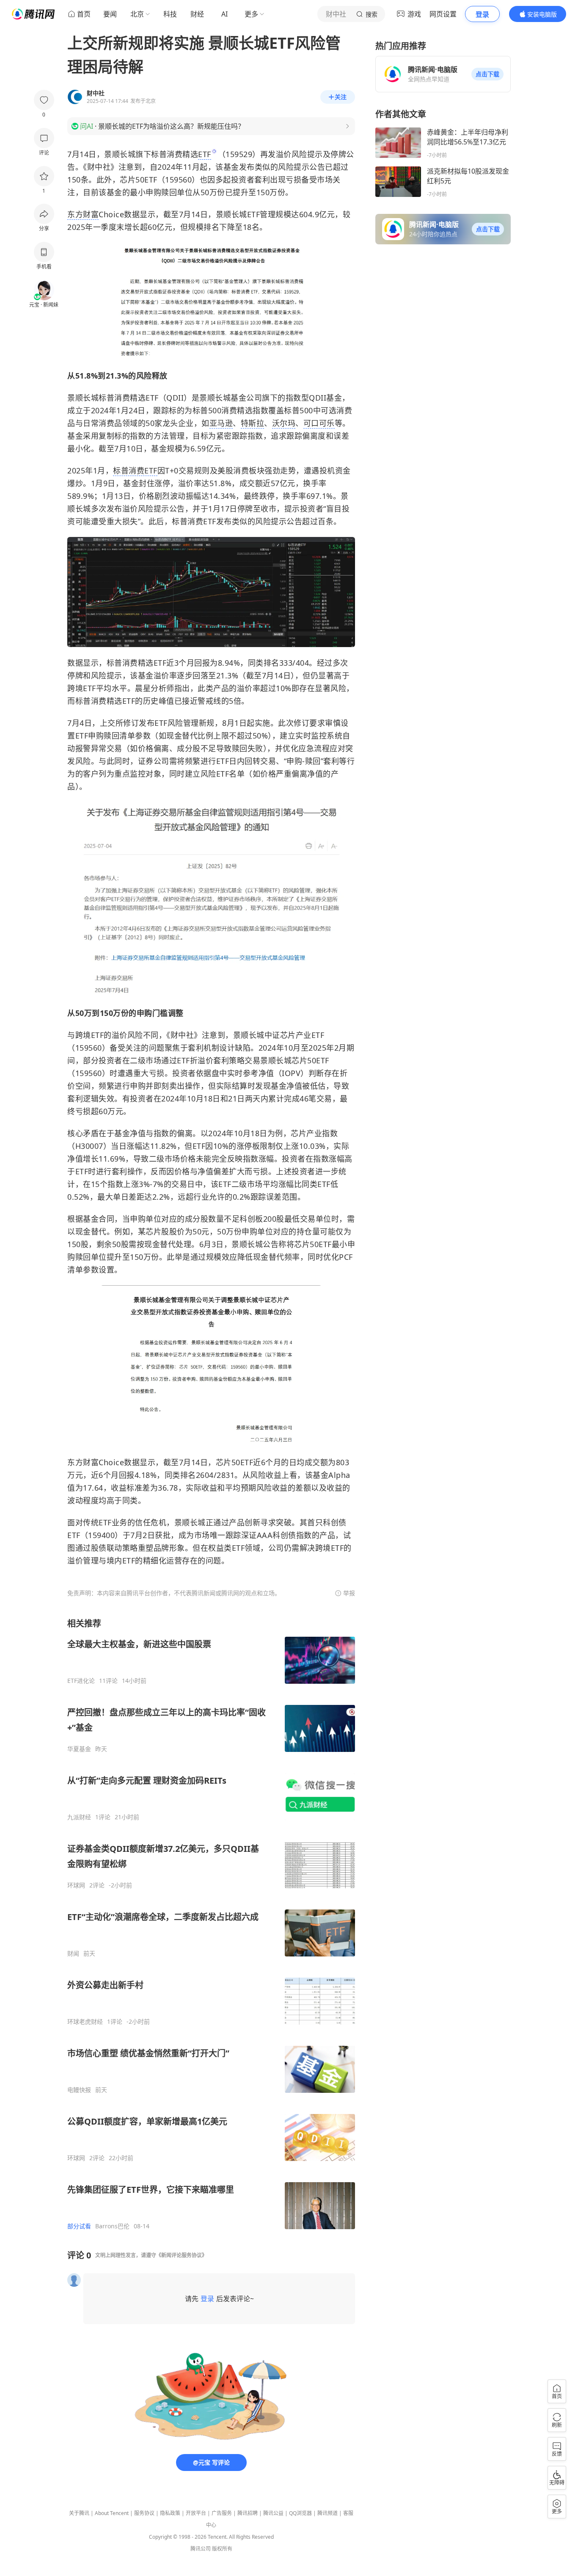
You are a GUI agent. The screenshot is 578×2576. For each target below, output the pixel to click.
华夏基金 (79, 1749)
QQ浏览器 (300, 2513)
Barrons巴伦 (112, 2226)
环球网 (76, 1885)
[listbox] (211, 1924)
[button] (487, 74)
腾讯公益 (273, 2513)
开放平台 (196, 2513)
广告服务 (222, 2513)
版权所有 (222, 2549)
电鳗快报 (79, 2090)
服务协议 (144, 2513)
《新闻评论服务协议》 (182, 2255)
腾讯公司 (201, 2549)
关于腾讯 (79, 2513)
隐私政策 (170, 2513)
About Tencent (112, 2513)
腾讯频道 (328, 2513)
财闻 (73, 1953)
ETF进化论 (81, 1681)
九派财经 (79, 1817)
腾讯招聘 (248, 2513)
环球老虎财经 (85, 2022)
